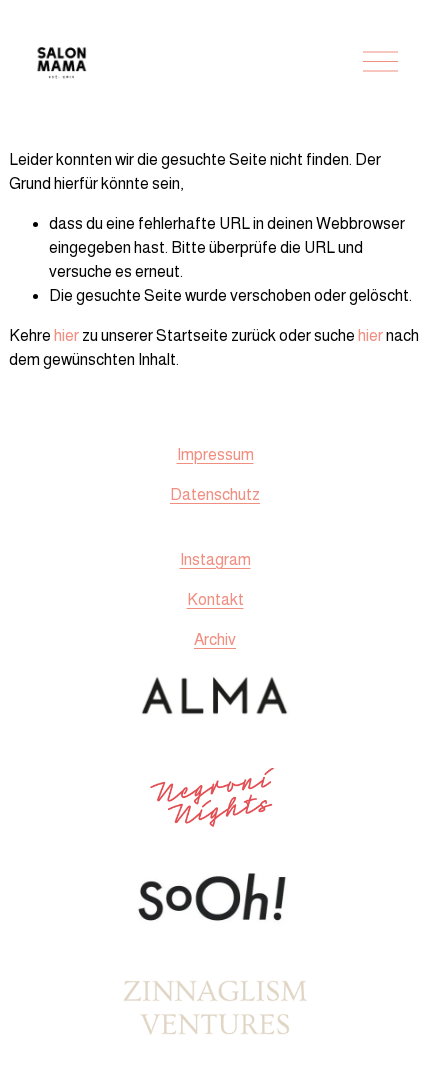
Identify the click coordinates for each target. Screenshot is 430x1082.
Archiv (215, 639)
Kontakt (215, 599)
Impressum (215, 454)
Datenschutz (215, 494)
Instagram (215, 559)
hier (66, 335)
